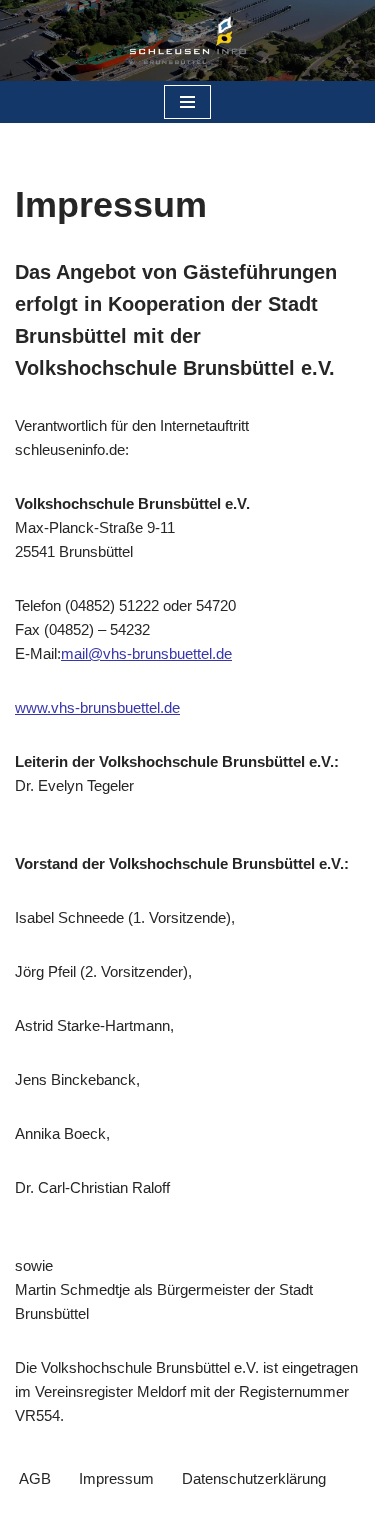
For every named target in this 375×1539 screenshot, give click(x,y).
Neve (93, 1518)
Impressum (116, 1478)
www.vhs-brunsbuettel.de (97, 707)
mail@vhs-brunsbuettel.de (146, 653)
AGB (35, 1478)
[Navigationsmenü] (187, 102)
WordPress (263, 1518)
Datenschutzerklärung (254, 1478)
